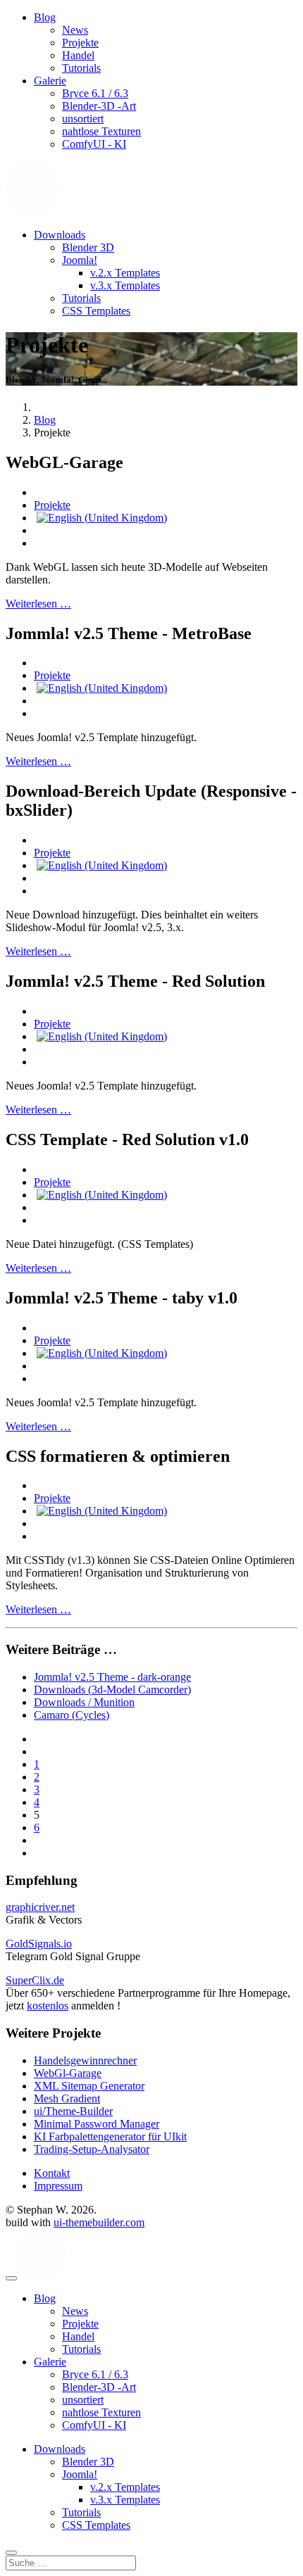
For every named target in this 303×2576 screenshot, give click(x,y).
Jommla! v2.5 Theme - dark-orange (112, 1677)
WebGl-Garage (68, 2073)
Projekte (80, 43)
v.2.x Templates (125, 273)
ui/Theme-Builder (73, 2111)
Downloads (60, 235)
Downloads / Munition (84, 1702)
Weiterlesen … (38, 604)
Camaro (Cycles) (72, 1715)
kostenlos (48, 2006)
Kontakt (52, 2173)
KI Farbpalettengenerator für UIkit (110, 2136)
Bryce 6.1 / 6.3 (95, 93)
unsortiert (83, 119)
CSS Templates (96, 311)
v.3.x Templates (125, 285)
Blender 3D (88, 247)
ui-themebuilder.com (99, 2222)
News (75, 30)
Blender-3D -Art (99, 106)
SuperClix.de (35, 1980)
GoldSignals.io (39, 1944)
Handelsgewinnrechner (85, 2060)
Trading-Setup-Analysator (92, 2149)
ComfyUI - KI (94, 144)
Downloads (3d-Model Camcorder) (112, 1690)
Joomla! (80, 260)
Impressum (58, 2186)
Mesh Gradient (67, 2098)
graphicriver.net (40, 1907)
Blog (45, 17)
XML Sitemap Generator (89, 2086)
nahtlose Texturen (101, 131)
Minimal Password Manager (97, 2124)
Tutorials (81, 68)
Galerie (50, 81)
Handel (78, 55)
